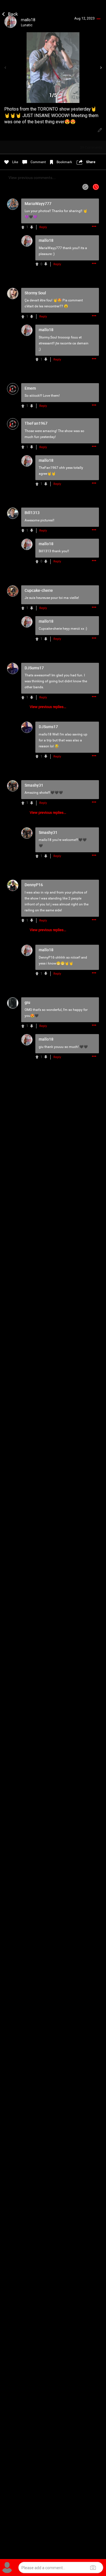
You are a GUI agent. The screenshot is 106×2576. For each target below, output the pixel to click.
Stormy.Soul (48, 337)
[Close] (10, 13)
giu (41, 1047)
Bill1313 (45, 551)
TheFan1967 (48, 468)
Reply (43, 227)
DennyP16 (47, 957)
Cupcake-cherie (50, 629)
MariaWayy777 (50, 248)
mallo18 (45, 734)
